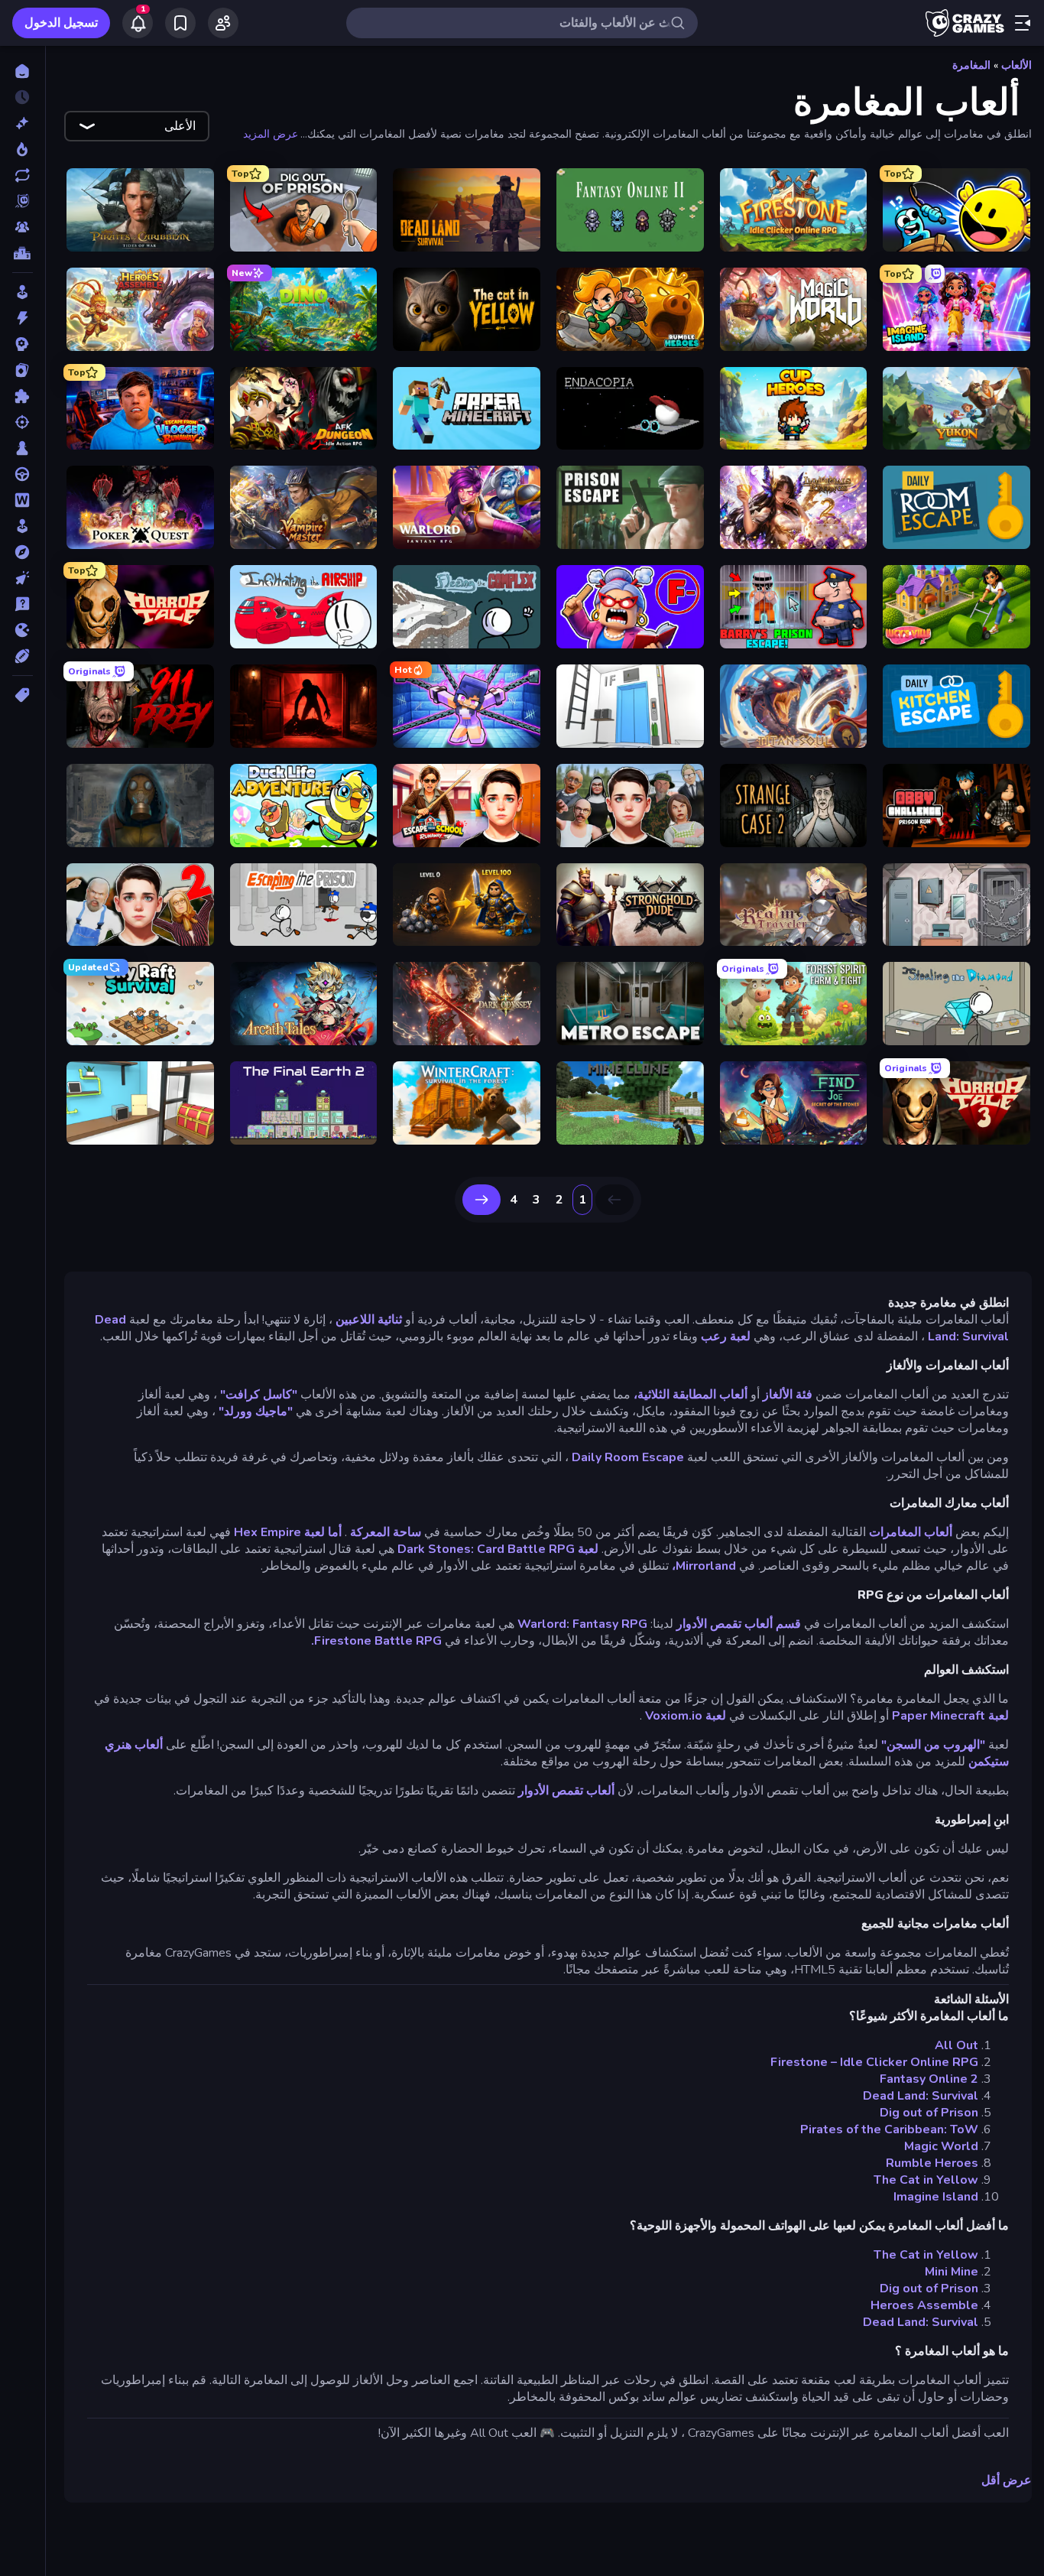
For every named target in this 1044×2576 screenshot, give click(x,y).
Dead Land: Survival (921, 2096)
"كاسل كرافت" (259, 1395)
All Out (956, 2045)
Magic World (941, 2146)
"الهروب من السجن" (933, 1745)
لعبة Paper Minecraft (950, 1716)
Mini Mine (952, 2272)
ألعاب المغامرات (911, 1532)
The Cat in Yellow (926, 2180)
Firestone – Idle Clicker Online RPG (874, 2062)
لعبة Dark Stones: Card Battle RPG (498, 1549)
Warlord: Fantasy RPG (582, 1624)
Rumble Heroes (932, 2163)
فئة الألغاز (788, 1395)
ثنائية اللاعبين (369, 1320)
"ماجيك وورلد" (256, 1411)
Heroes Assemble (924, 2305)
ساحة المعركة (386, 1532)
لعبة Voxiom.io (686, 1716)
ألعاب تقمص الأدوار (566, 1791)
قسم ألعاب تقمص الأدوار (739, 1624)
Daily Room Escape (628, 1457)
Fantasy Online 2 (929, 2079)
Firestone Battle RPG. (376, 1641)
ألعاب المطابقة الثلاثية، (691, 1395)
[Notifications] (138, 23)
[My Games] (180, 23)
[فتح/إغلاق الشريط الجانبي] (1023, 23)
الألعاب (1016, 65)
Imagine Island (936, 2197)
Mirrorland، (704, 1566)
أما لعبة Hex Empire (288, 1532)
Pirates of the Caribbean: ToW (889, 2129)
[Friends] (223, 23)
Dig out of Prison (929, 2113)
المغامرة (971, 65)
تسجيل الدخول (61, 23)
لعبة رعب (726, 1337)
